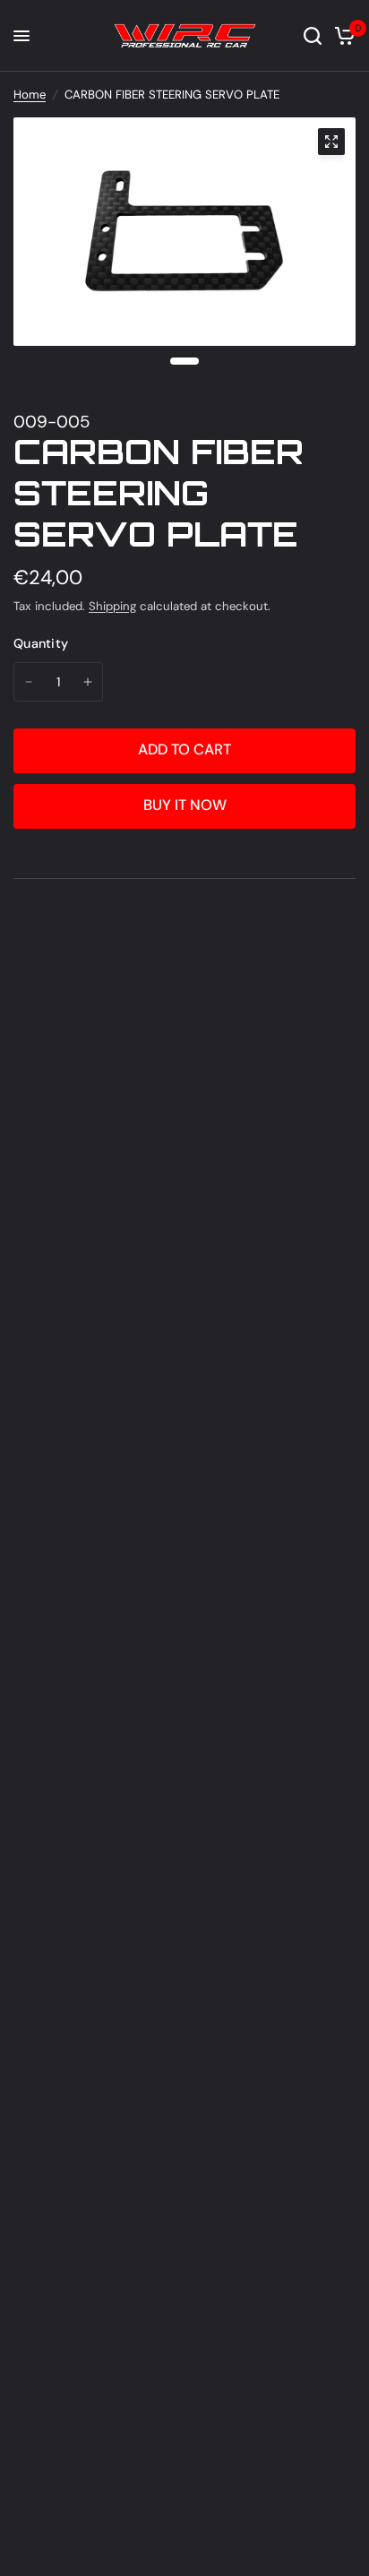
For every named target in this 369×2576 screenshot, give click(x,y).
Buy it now (185, 805)
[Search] (313, 36)
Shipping (112, 606)
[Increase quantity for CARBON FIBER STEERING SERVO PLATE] (88, 682)
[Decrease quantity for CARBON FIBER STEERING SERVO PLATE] (29, 682)
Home (30, 95)
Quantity (41, 643)
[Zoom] (331, 142)
